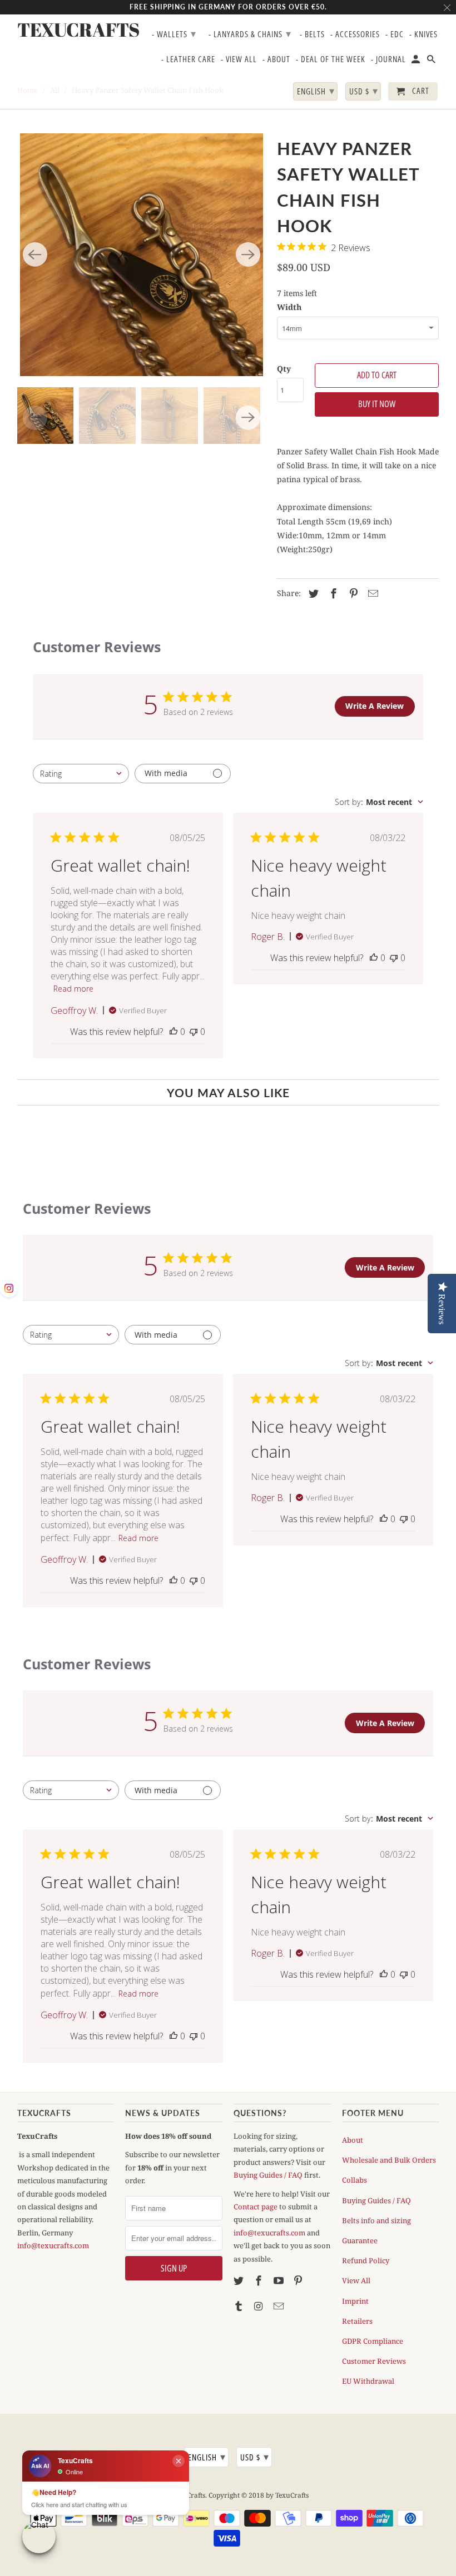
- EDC (395, 34)
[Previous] (35, 254)
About (353, 2140)
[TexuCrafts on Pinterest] (299, 2280)
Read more (73, 989)
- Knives (423, 34)
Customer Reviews (374, 2361)
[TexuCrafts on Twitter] (240, 2280)
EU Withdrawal (368, 2381)
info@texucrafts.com (53, 2245)
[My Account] (417, 61)
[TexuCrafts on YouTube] (280, 2280)
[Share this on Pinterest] (351, 593)
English (207, 2457)
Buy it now (377, 404)
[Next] (248, 254)
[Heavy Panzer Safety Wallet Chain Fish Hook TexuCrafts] (142, 255)
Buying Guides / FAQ (268, 2175)
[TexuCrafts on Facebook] (260, 2280)
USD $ (255, 2457)
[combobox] (81, 774)
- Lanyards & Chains (250, 33)
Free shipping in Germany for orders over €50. (228, 7)
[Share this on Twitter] (312, 593)
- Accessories (355, 34)
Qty (284, 369)
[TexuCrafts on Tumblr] (240, 2306)
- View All (239, 59)
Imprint (355, 2301)
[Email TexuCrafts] (280, 2306)
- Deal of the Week (331, 59)
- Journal (388, 59)
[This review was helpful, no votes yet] (174, 1032)
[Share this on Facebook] (332, 593)
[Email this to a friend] (371, 593)
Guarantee (360, 2240)
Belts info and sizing (376, 2220)
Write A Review (375, 706)
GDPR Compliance (373, 2341)
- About (276, 59)
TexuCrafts (66, 30)
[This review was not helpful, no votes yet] (194, 1032)
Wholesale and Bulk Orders (389, 2160)
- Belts (312, 34)
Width (289, 307)
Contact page (256, 2207)
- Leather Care (188, 59)
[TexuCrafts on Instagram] (260, 2306)
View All (356, 2280)
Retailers (357, 2321)
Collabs (355, 2180)
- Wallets (174, 33)
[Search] (432, 61)
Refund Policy (366, 2260)
